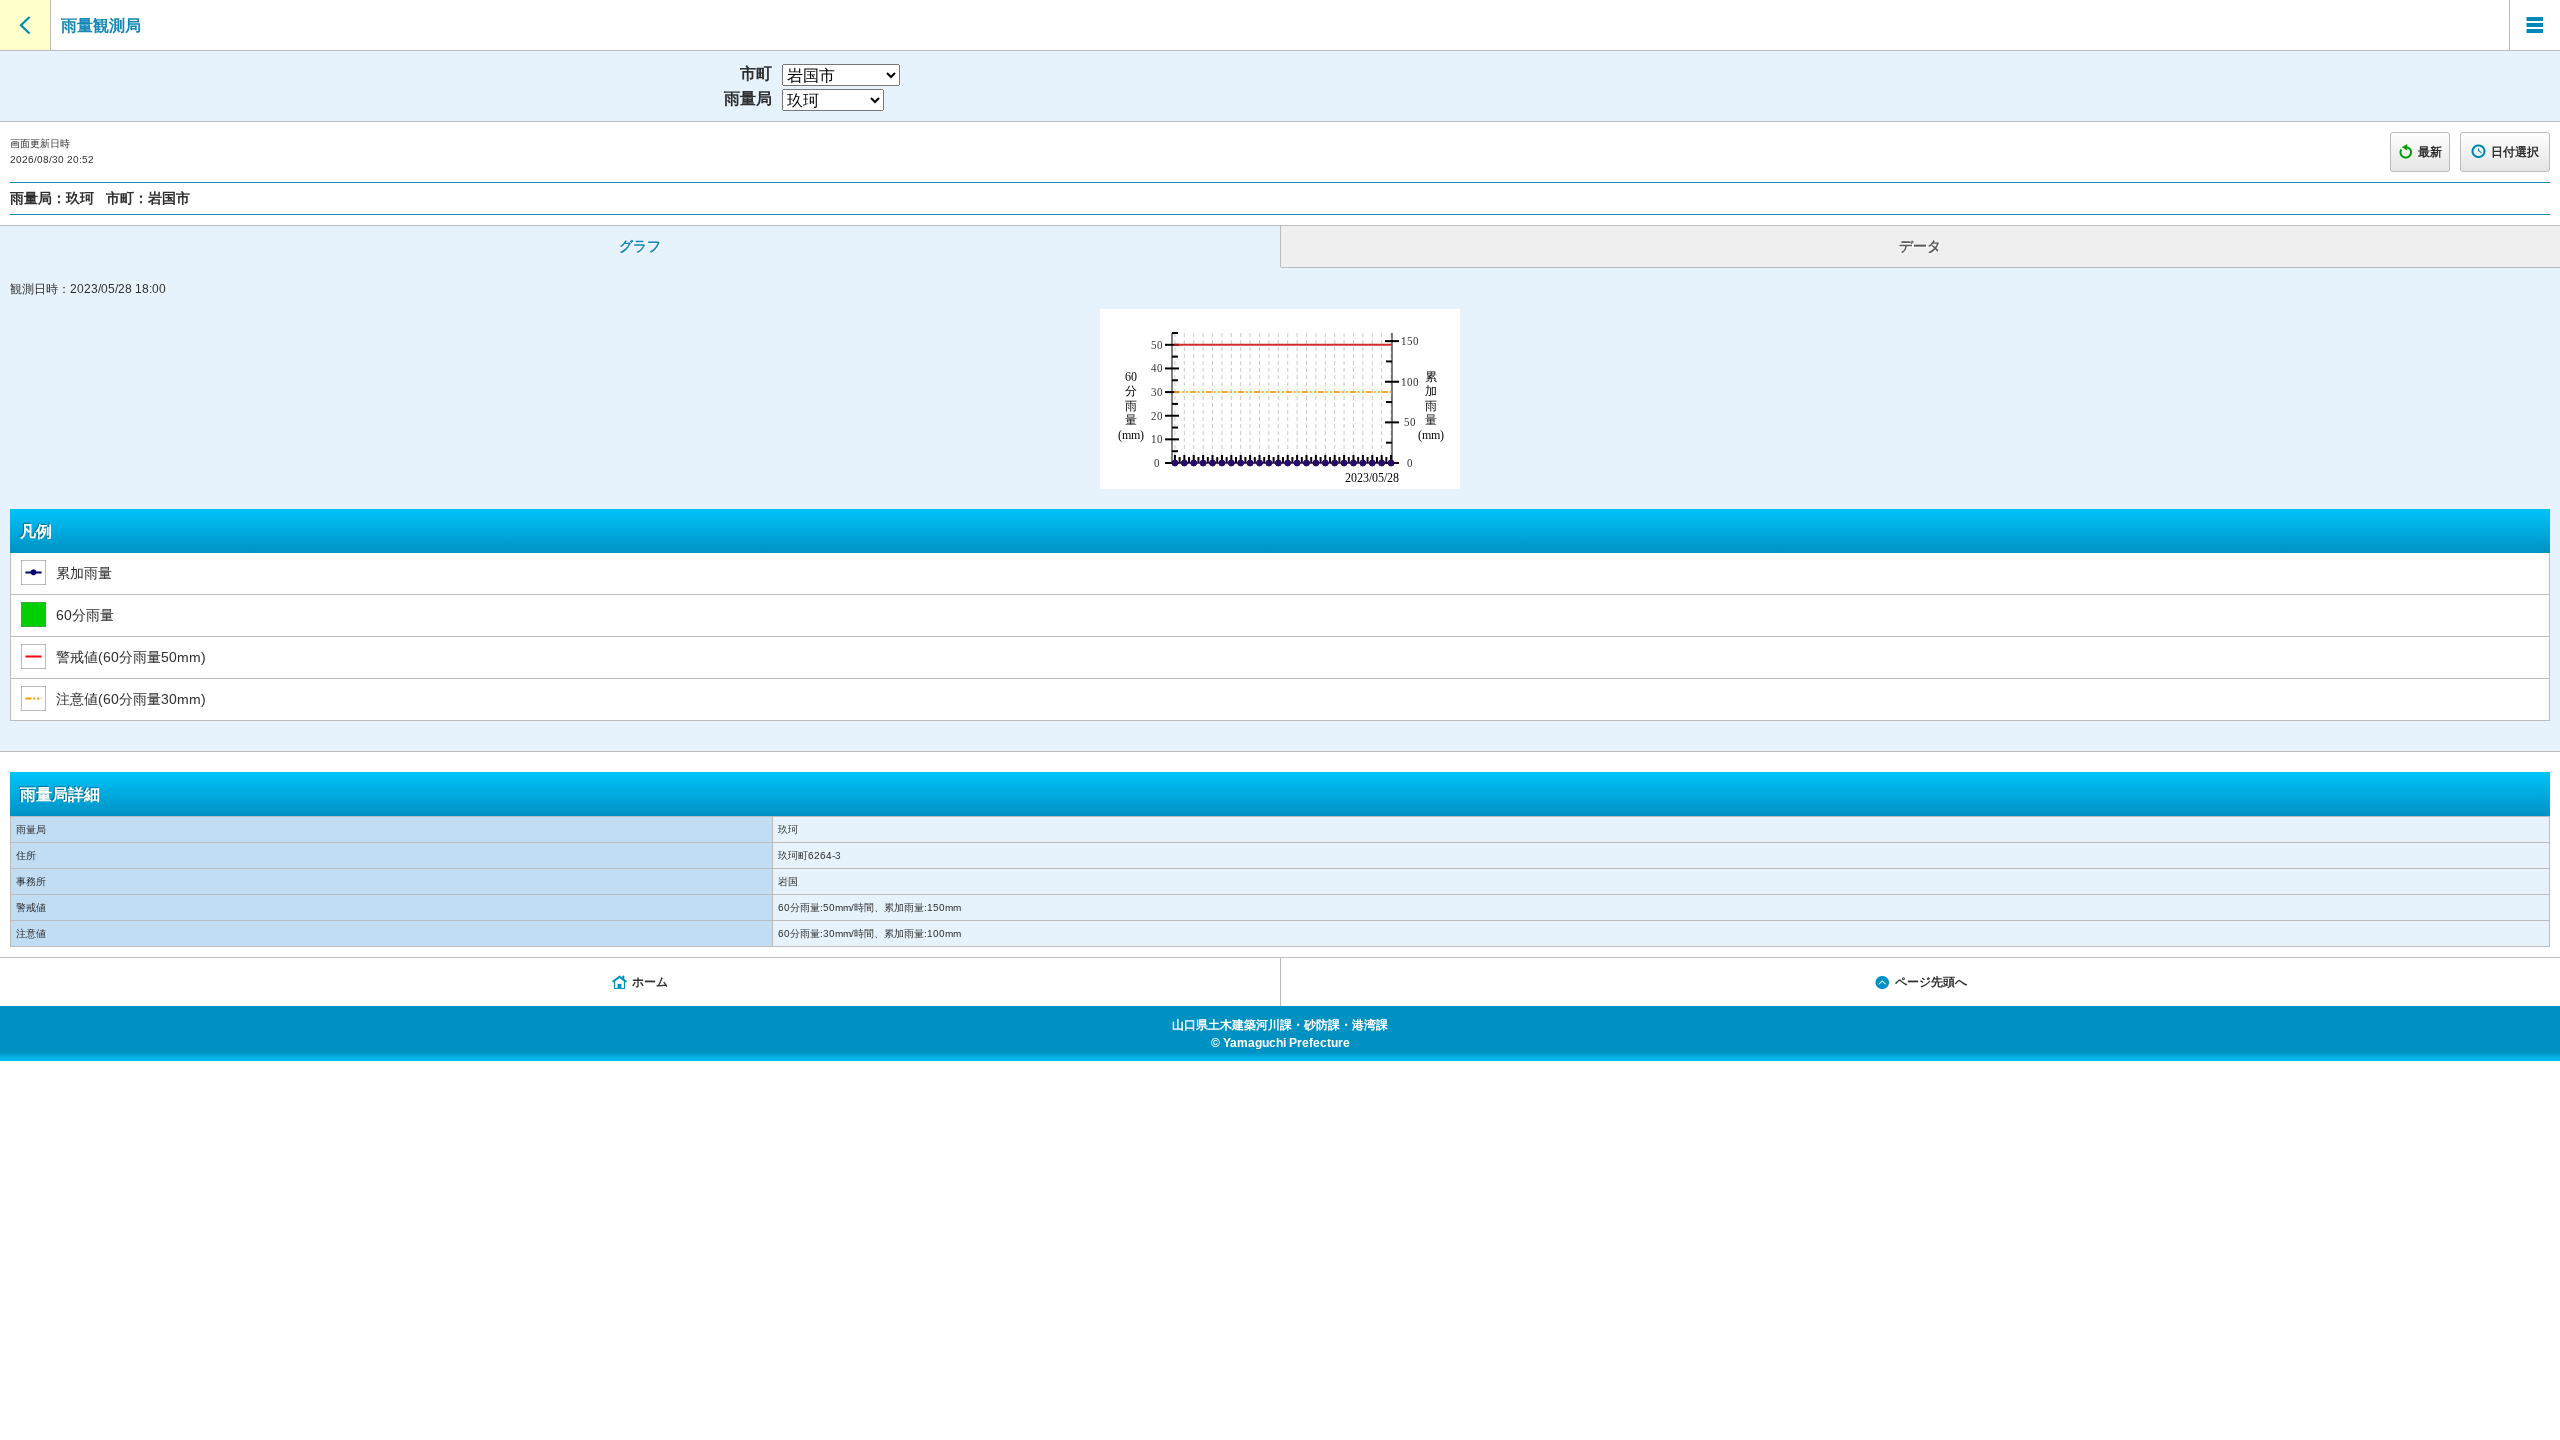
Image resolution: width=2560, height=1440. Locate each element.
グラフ (640, 246)
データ (1920, 246)
